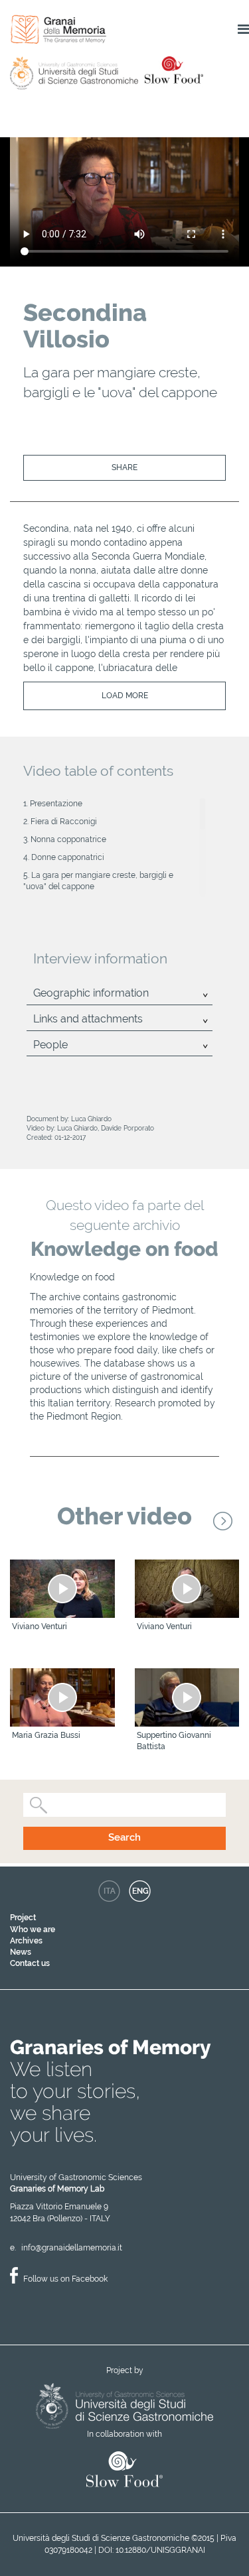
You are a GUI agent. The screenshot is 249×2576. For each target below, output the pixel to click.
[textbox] (52, 1805)
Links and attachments (88, 1019)
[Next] (223, 1521)
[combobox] (124, 1805)
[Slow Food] (124, 2470)
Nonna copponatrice (68, 839)
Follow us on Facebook (65, 2279)
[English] (140, 1891)
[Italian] (109, 1891)
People (50, 1045)
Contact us (30, 1963)
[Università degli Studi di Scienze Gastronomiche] (124, 2405)
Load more (125, 696)
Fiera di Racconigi (64, 822)
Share (124, 467)
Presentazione (56, 804)
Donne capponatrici (68, 857)
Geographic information (91, 993)
